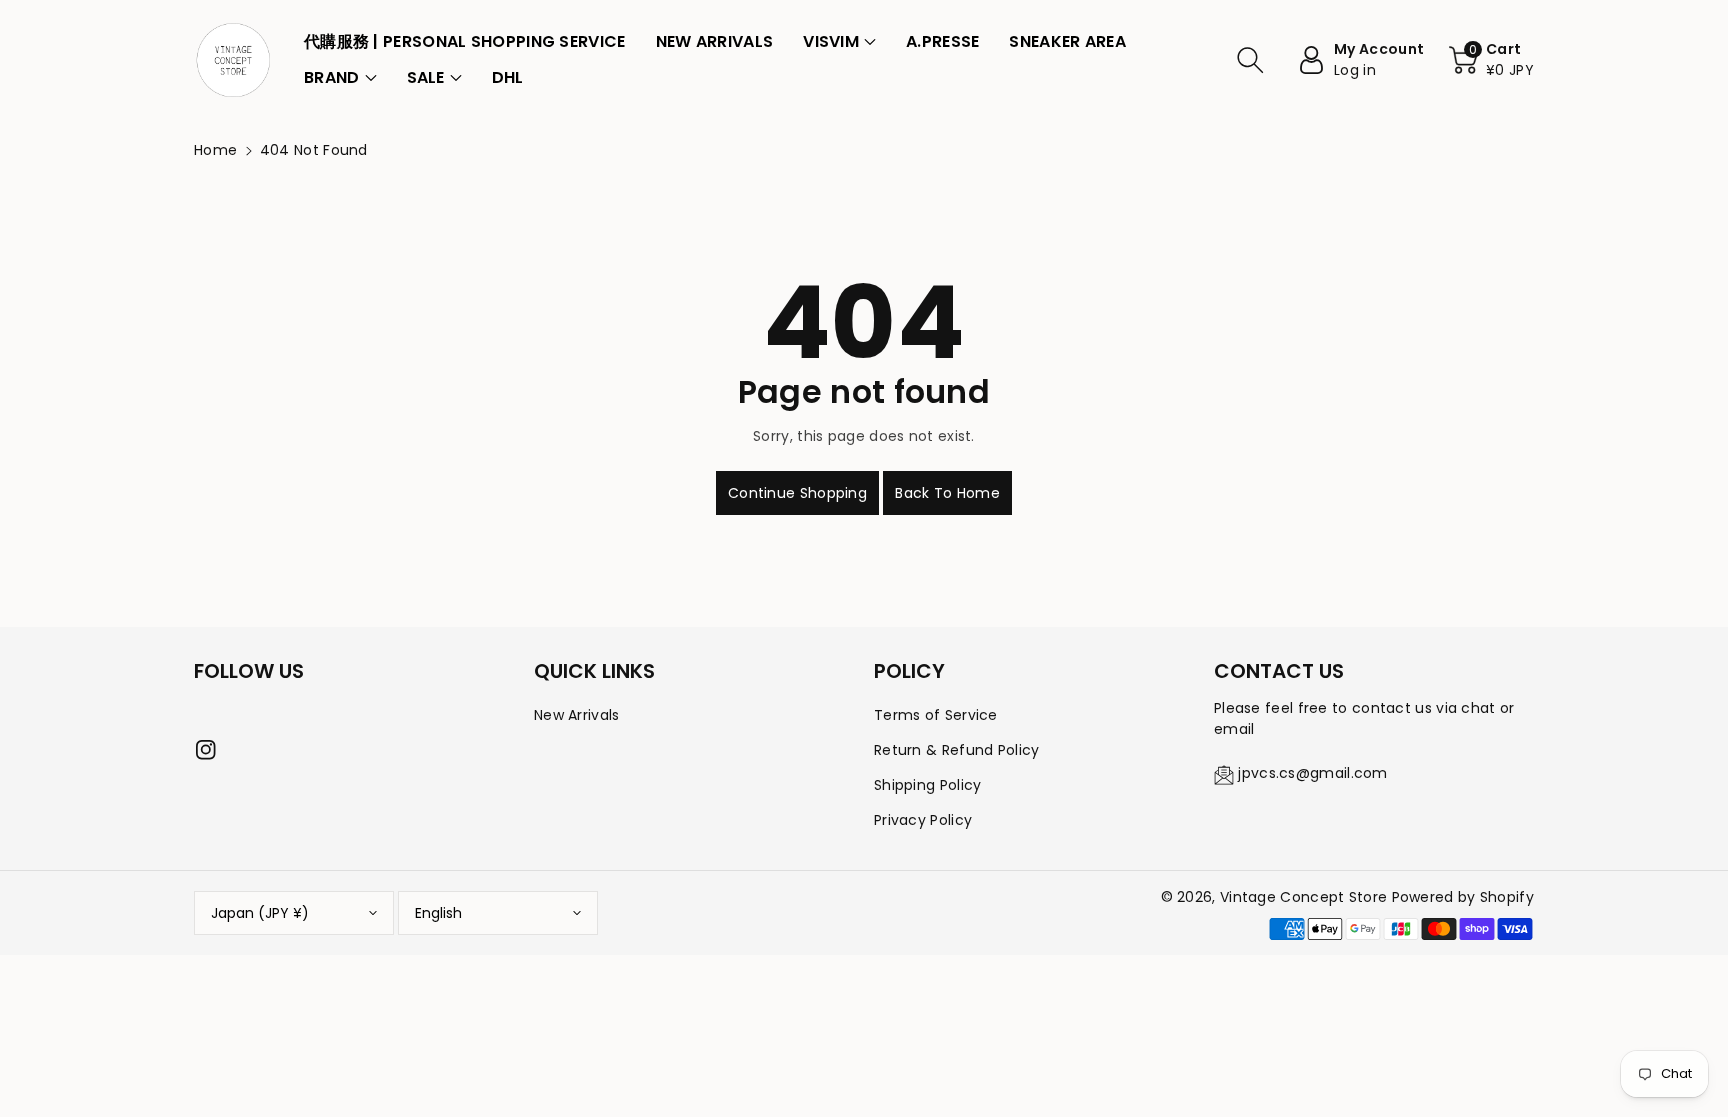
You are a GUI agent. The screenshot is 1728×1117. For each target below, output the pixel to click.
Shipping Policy (928, 785)
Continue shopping (797, 493)
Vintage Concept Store (1303, 897)
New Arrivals (577, 715)
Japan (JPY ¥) (260, 913)
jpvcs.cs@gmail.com (1312, 773)
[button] (839, 42)
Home (215, 150)
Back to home (947, 493)
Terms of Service (936, 715)
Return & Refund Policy (957, 750)
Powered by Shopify (1463, 897)
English (438, 913)
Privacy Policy (923, 820)
